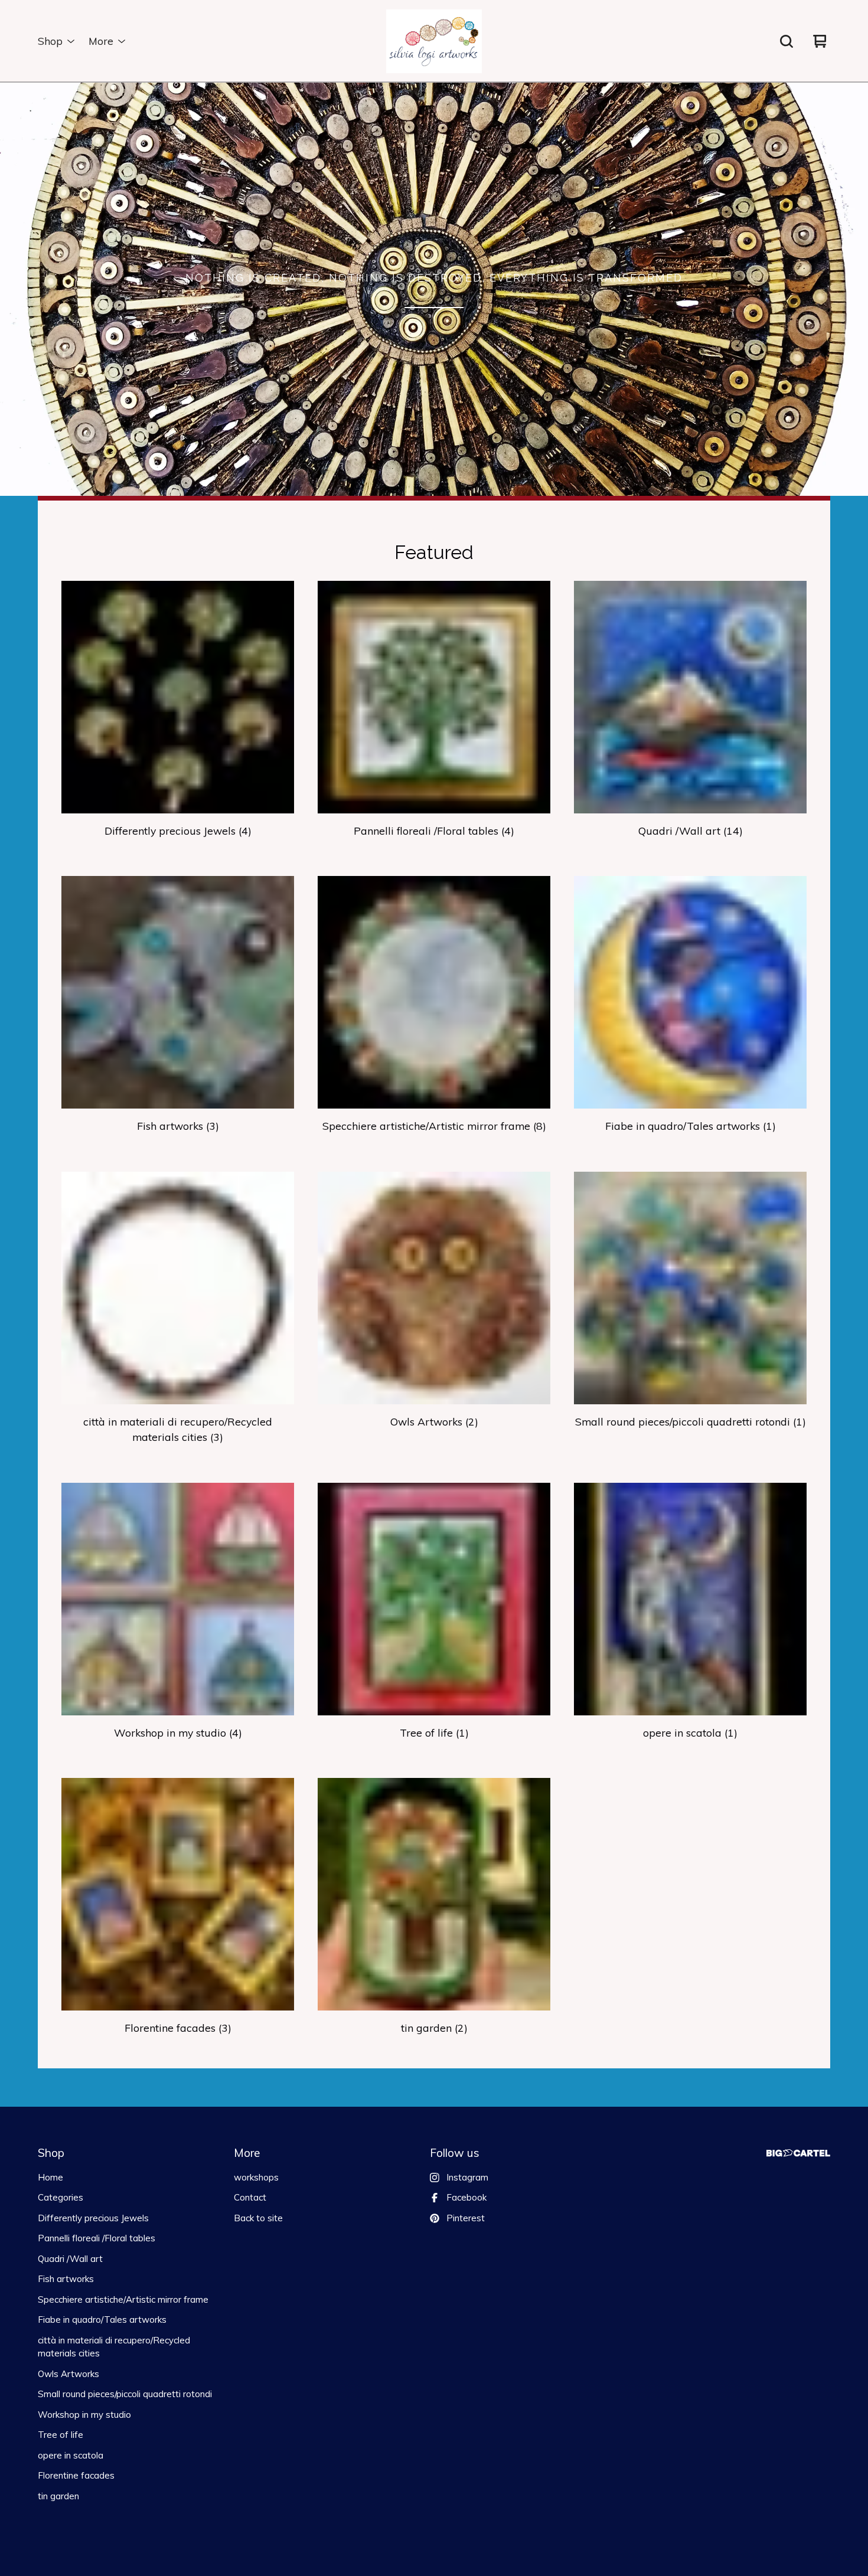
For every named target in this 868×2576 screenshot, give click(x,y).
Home (50, 2177)
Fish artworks (66, 2279)
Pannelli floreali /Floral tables (97, 2238)
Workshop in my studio (84, 2415)
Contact (250, 2197)
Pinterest (466, 2218)
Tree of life (61, 2435)
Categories (61, 2197)
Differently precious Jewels (93, 2218)
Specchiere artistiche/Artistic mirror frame (123, 2299)
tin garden (58, 2496)
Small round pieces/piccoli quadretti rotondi (125, 2394)
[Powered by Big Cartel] (798, 2153)
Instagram (467, 2177)
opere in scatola (71, 2455)
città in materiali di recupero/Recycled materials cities (114, 2347)
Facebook (466, 2197)
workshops (256, 2177)
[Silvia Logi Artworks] (434, 41)
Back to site (258, 2218)
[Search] (787, 41)
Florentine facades (76, 2475)
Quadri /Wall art (70, 2259)
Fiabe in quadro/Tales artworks (102, 2320)
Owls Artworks (68, 2374)
